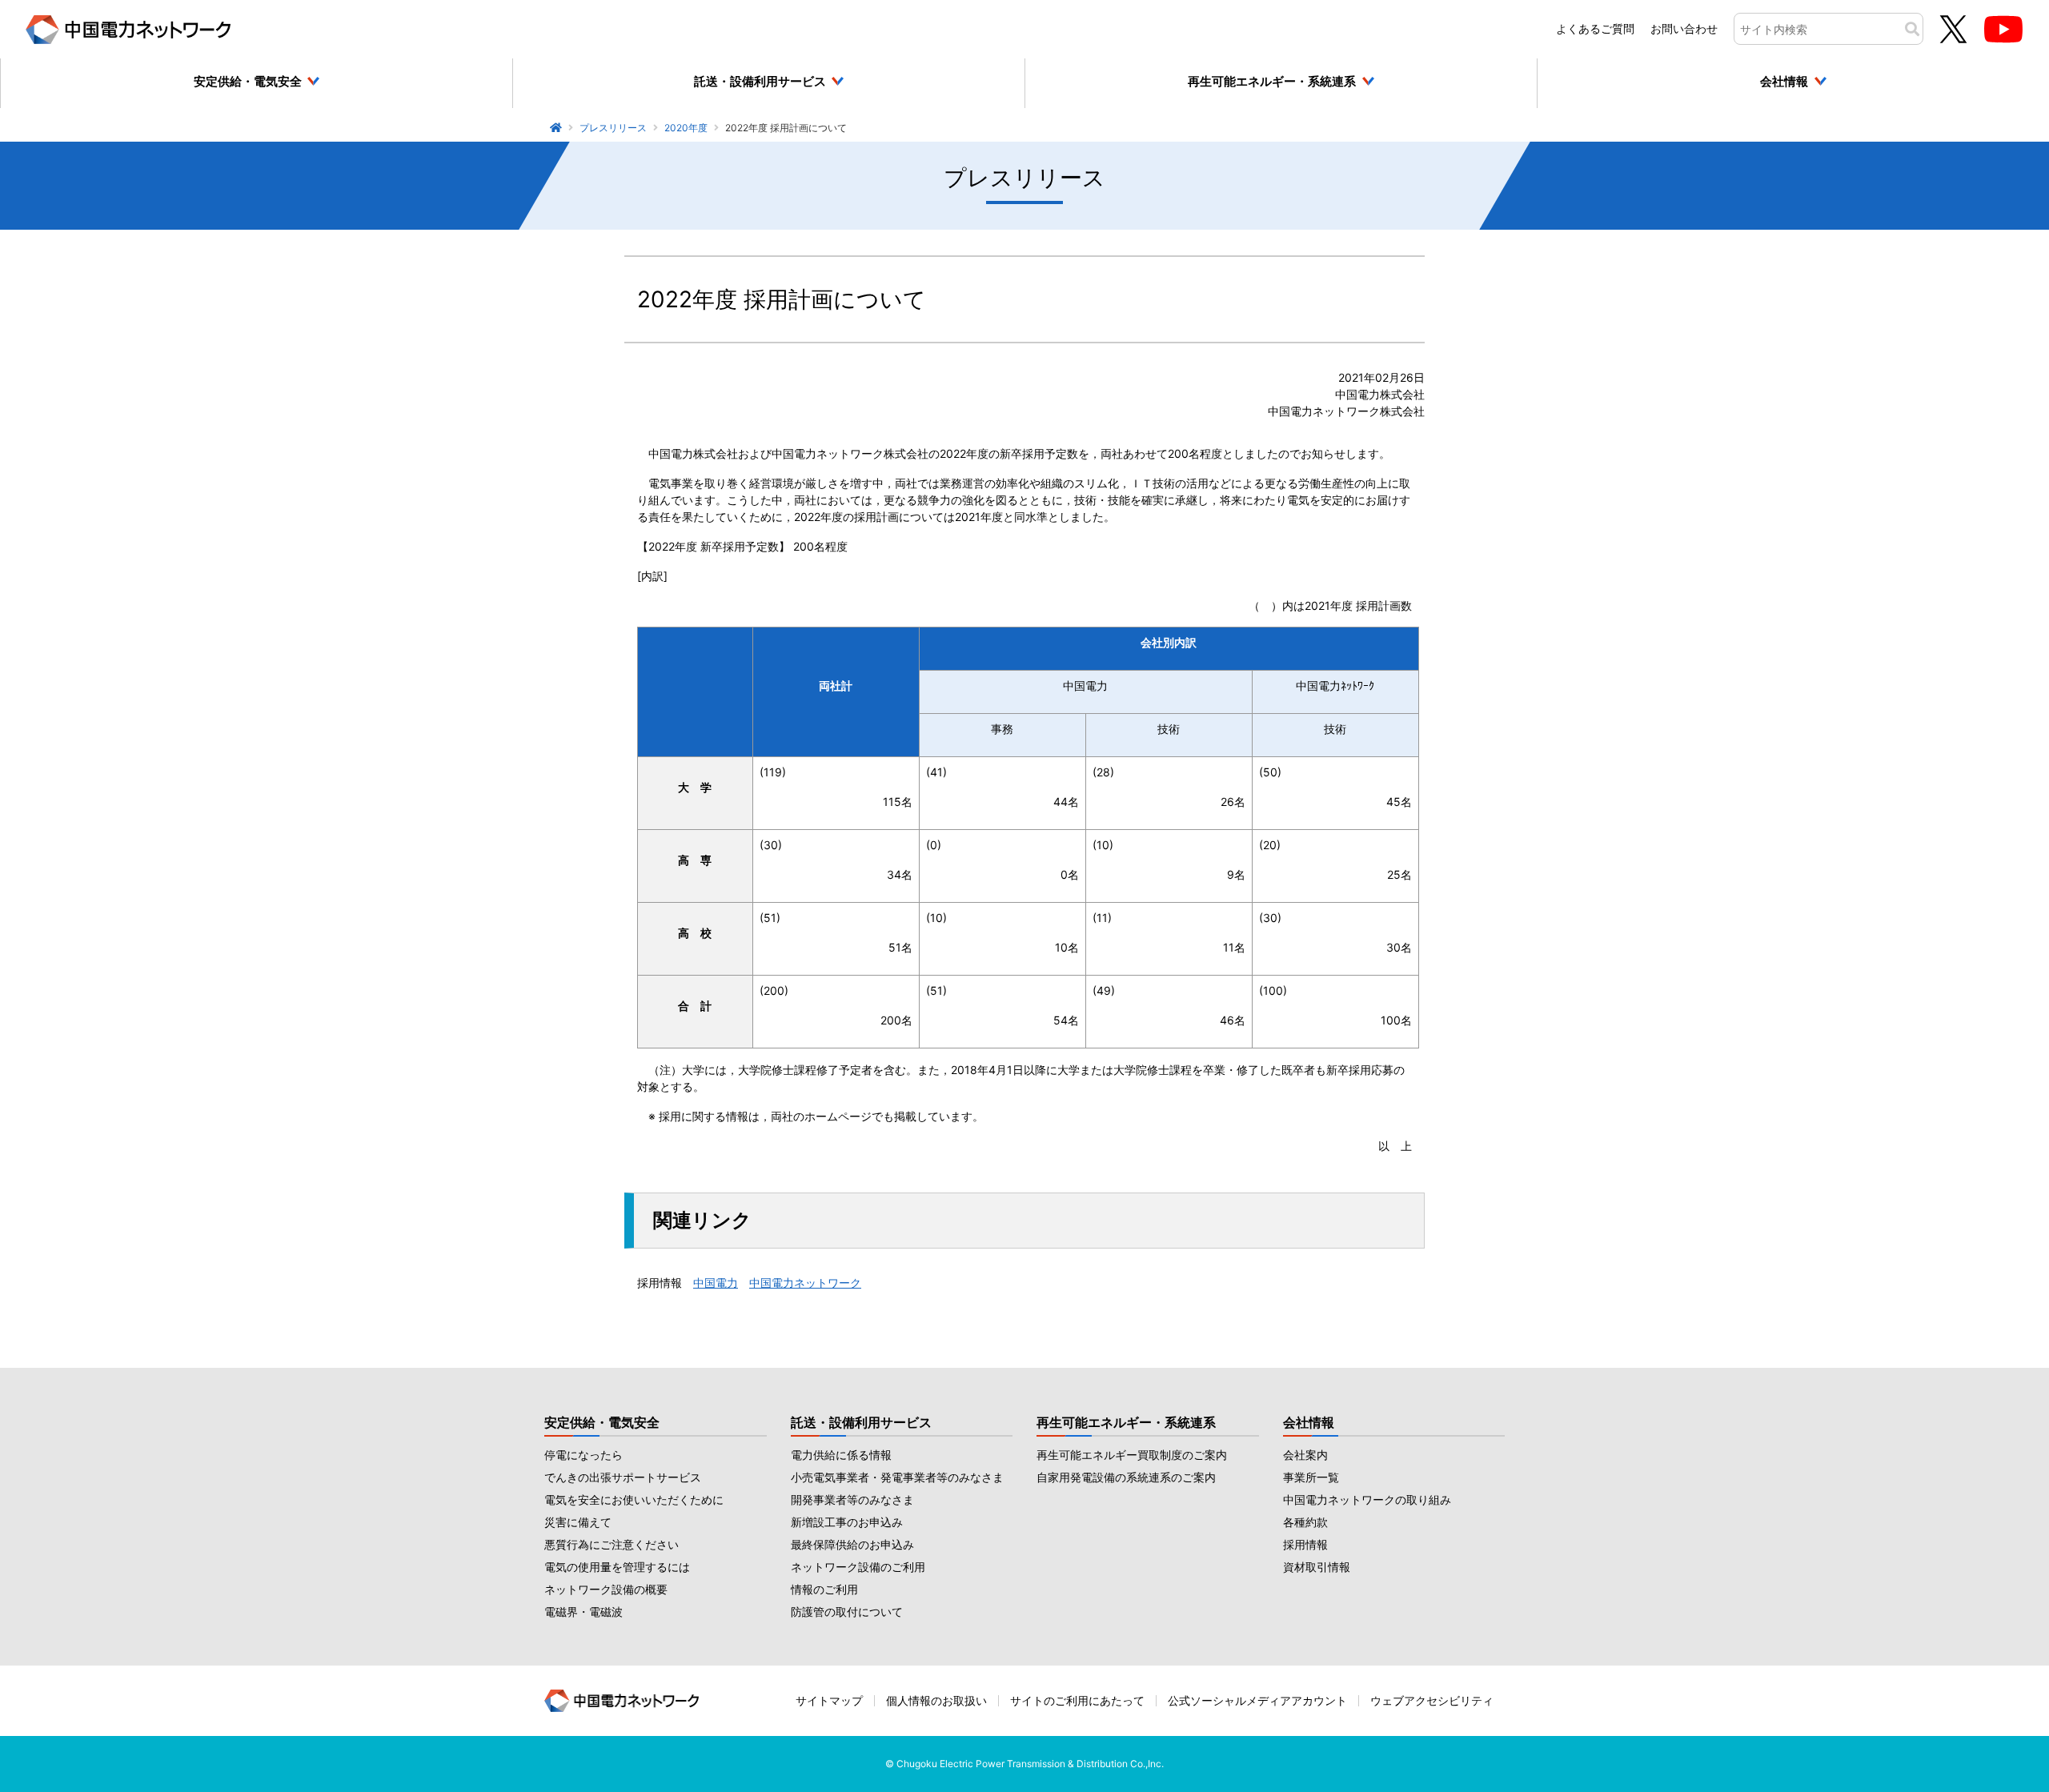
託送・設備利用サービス (861, 1422)
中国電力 (716, 1283)
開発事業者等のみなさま (852, 1499)
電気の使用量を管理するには (617, 1567)
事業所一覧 (1311, 1477)
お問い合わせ (1684, 28)
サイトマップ (829, 1700)
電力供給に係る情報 (841, 1455)
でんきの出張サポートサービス (623, 1477)
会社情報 (1309, 1422)
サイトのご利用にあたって (1077, 1700)
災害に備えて (578, 1522)
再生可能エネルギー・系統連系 (1126, 1422)
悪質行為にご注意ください (611, 1544)
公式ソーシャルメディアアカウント (1257, 1700)
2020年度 (686, 128)
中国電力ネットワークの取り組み (1367, 1499)
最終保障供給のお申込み (852, 1544)
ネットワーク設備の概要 (606, 1589)
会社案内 (1305, 1455)
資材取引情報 (1317, 1567)
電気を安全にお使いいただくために (634, 1499)
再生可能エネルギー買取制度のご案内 (1132, 1455)
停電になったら (583, 1455)
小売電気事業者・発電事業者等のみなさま (897, 1477)
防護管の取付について (847, 1612)
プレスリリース (613, 128)
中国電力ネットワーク (805, 1283)
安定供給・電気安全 (602, 1422)
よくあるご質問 (1595, 28)
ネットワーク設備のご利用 (858, 1567)
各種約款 (1305, 1522)
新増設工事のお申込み (847, 1522)
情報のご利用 (824, 1589)
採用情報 (1305, 1544)
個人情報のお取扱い (936, 1700)
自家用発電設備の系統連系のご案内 (1126, 1477)
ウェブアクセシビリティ (1432, 1700)
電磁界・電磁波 (583, 1612)
